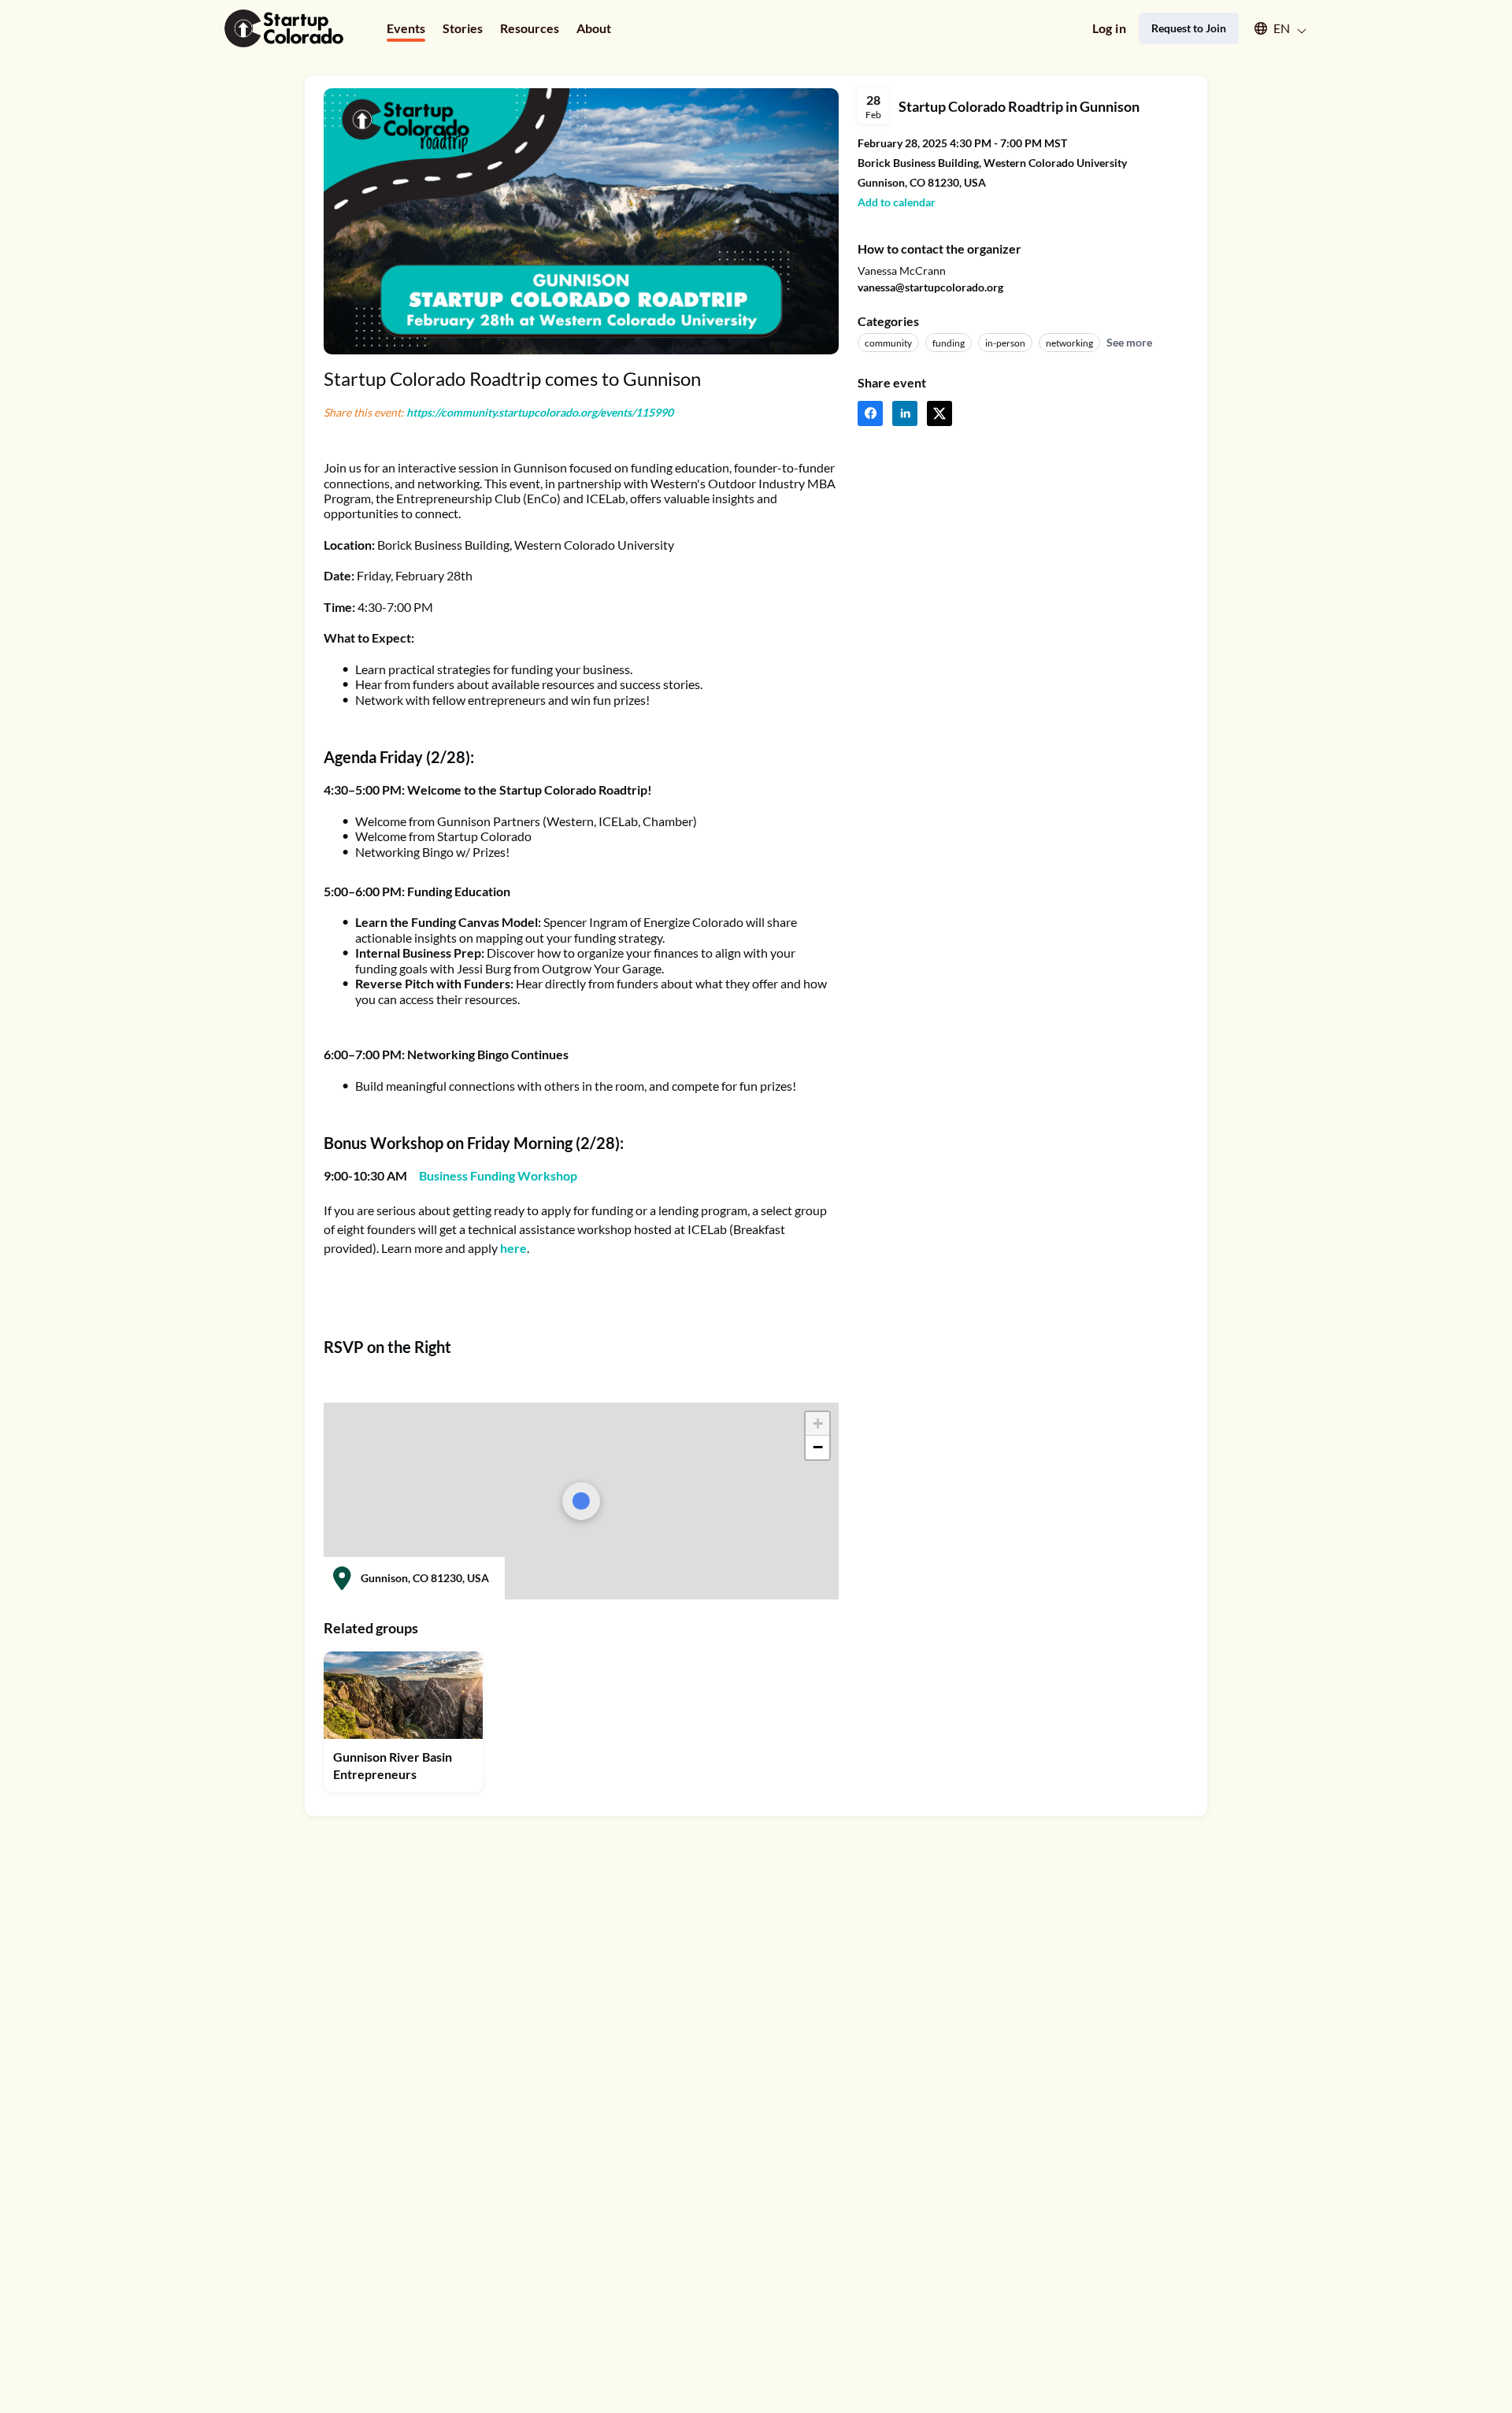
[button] (1273, 28)
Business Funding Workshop (498, 1175)
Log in (1109, 28)
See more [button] (1129, 342)
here (513, 1248)
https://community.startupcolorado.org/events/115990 (540, 412)
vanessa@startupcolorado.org (930, 287)
